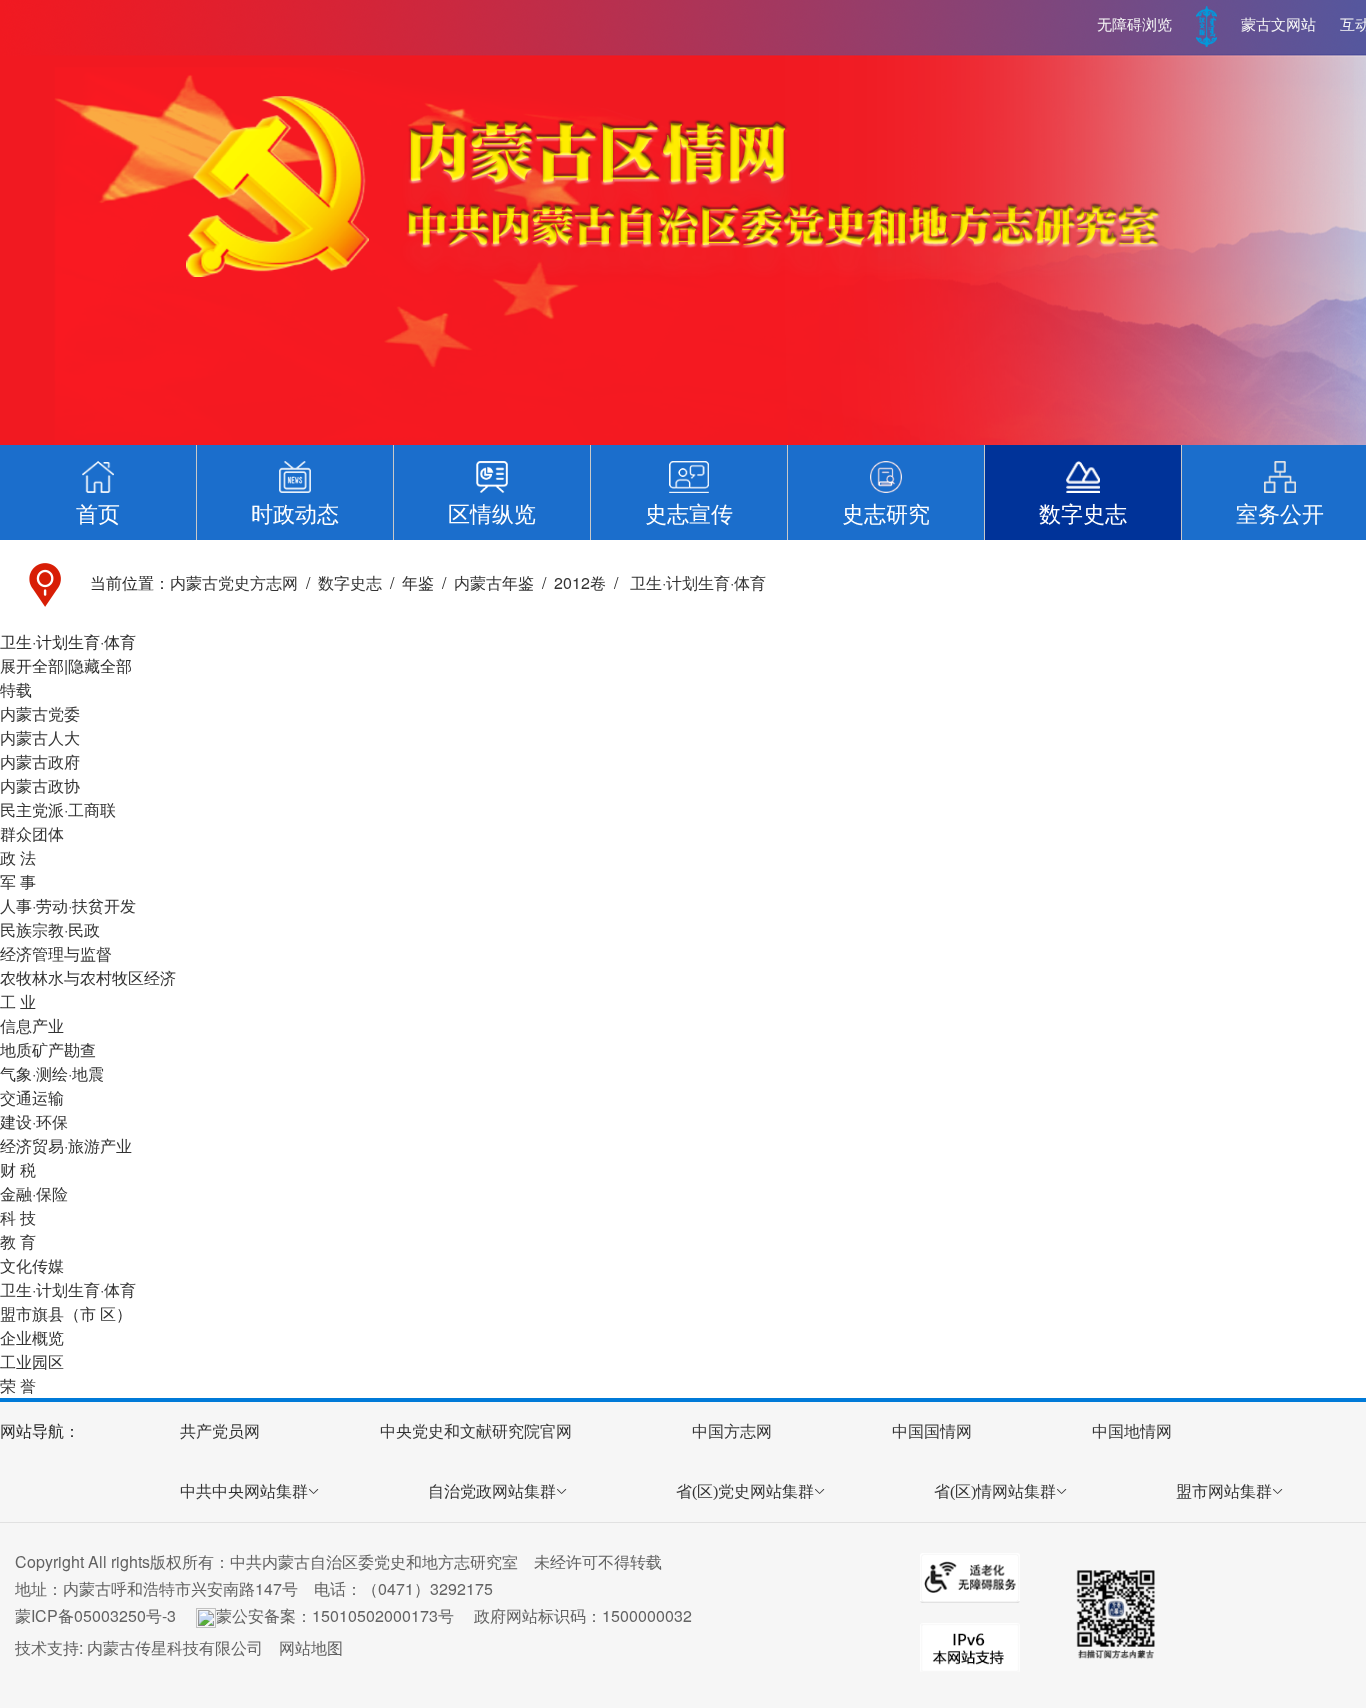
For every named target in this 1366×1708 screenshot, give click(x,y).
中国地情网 (1132, 1431)
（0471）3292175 (427, 1588)
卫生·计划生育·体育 (696, 582)
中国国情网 (932, 1431)
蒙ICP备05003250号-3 (95, 1615)
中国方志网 (732, 1431)
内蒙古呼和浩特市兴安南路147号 (180, 1588)
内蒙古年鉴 (494, 582)
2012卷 (580, 582)
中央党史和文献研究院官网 (476, 1431)
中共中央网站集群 (244, 1491)
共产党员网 (220, 1431)
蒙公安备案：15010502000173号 (335, 1615)
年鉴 (418, 582)
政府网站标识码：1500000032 (583, 1615)
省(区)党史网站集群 (745, 1491)
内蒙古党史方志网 (234, 582)
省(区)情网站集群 (995, 1491)
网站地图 (311, 1647)
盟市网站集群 (1224, 1491)
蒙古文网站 (1278, 25)
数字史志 (350, 582)
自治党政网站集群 (492, 1491)
